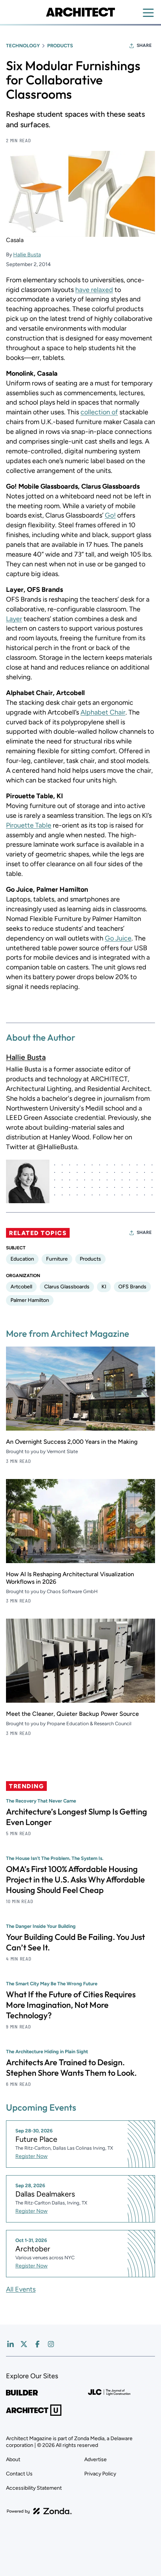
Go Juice (118, 938)
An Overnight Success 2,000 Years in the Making (72, 1442)
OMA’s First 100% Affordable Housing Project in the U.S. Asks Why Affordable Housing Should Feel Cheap (75, 1879)
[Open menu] (148, 13)
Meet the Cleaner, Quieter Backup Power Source (72, 1714)
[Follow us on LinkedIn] (10, 2344)
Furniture (57, 1259)
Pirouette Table (29, 825)
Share (144, 45)
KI (104, 1287)
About (13, 2459)
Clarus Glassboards (67, 1287)
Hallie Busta (27, 255)
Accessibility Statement (34, 2488)
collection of (99, 412)
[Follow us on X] (24, 2344)
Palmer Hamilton (30, 1300)
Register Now (31, 2156)
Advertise (95, 2459)
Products (60, 46)
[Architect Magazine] (80, 12)
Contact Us (19, 2474)
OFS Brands (132, 1287)
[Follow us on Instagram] (51, 2344)
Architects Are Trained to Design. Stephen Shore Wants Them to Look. (71, 2067)
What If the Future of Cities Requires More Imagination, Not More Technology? (71, 2005)
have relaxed (94, 290)
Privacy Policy (100, 2474)
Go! (110, 515)
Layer (14, 619)
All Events (21, 2289)
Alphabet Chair (103, 712)
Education (22, 1259)
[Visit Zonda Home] (39, 2511)
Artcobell (21, 1287)
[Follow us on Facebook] (37, 2344)
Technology (23, 46)
